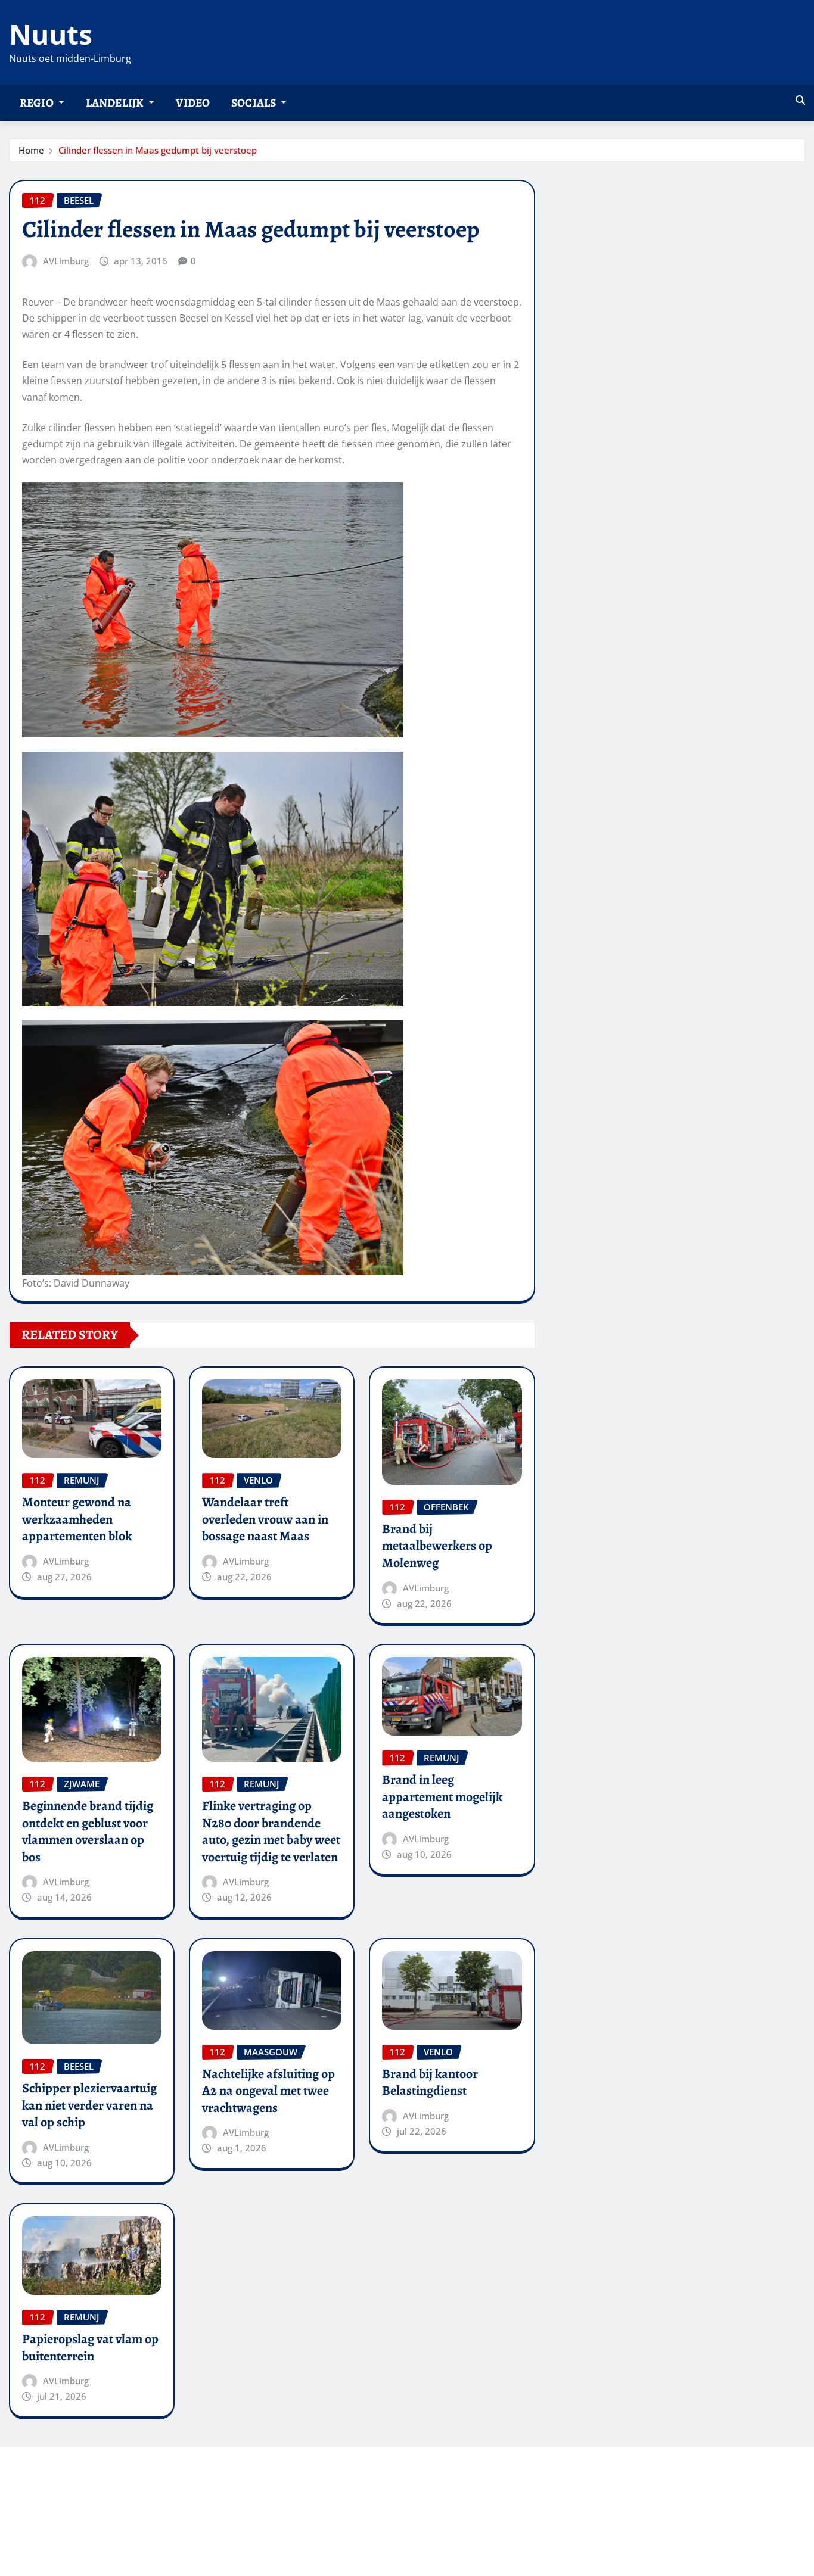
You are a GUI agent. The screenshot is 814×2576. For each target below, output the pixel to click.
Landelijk (116, 103)
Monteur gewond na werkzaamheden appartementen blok (77, 1519)
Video (193, 103)
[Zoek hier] (800, 100)
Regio (38, 103)
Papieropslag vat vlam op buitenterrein (90, 2348)
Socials (254, 103)
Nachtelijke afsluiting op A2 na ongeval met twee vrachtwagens (268, 2091)
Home (31, 150)
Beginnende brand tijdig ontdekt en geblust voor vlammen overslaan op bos (88, 1831)
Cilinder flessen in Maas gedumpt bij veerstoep (158, 150)
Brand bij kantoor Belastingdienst (430, 2083)
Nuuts (51, 34)
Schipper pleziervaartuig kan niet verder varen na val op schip (89, 2105)
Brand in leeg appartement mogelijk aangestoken (442, 1797)
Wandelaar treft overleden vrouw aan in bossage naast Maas (265, 1519)
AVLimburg (66, 261)
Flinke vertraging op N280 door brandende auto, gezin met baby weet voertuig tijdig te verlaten (271, 1831)
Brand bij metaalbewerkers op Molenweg (437, 1546)
